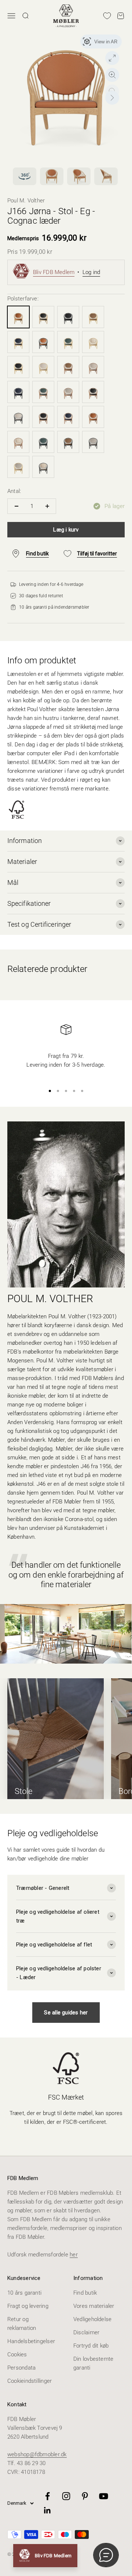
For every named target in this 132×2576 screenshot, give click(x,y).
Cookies (17, 2355)
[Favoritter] (107, 16)
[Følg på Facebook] (47, 2496)
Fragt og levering (28, 2306)
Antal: (14, 491)
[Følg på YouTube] (104, 2496)
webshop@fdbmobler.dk (37, 2454)
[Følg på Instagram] (66, 2496)
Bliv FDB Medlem (54, 272)
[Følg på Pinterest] (85, 2496)
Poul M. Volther (26, 201)
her (74, 2255)
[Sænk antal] (16, 506)
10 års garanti (24, 2293)
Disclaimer (86, 2332)
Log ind (91, 272)
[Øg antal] (47, 506)
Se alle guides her (66, 2013)
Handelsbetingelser (31, 2341)
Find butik (85, 2293)
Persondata (21, 2368)
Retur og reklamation (22, 2324)
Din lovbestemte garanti (93, 2363)
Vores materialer (94, 2306)
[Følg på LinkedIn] (47, 2510)
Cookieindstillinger (30, 2381)
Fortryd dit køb (91, 2346)
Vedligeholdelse (92, 2319)
